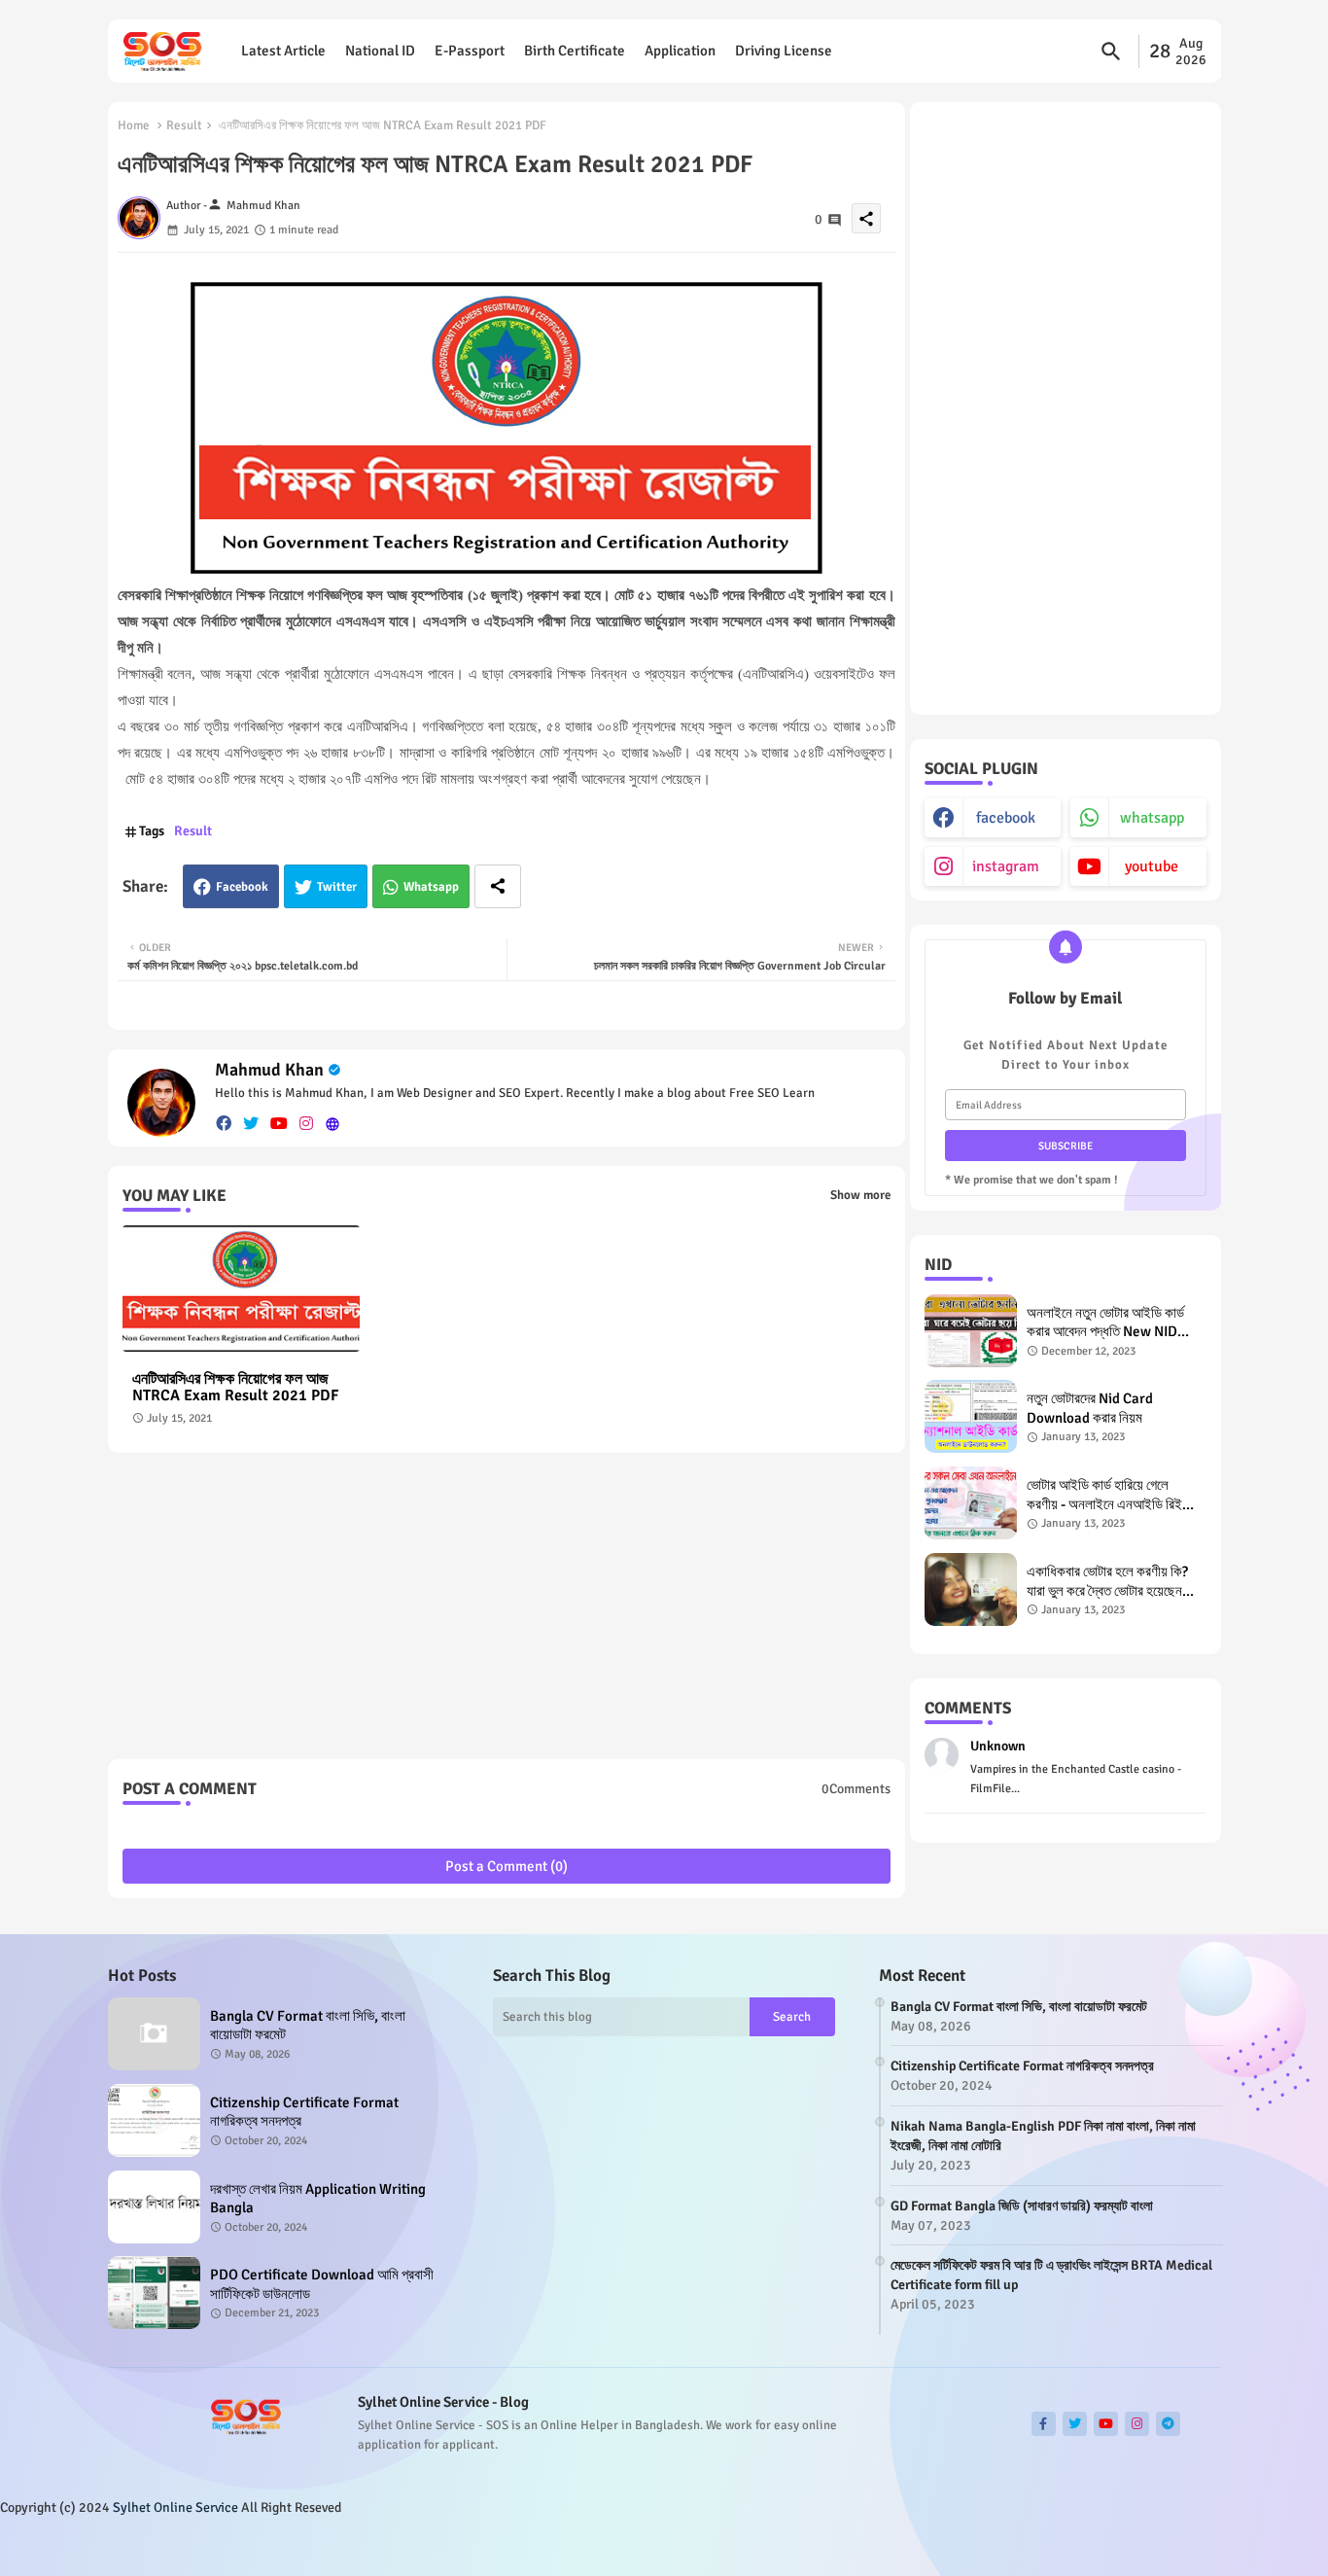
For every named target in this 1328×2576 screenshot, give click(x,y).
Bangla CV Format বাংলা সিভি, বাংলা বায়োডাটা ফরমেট (308, 2026)
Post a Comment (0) (507, 1866)
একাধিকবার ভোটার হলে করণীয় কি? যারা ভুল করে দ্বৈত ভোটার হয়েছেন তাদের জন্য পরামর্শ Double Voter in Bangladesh (1111, 1582)
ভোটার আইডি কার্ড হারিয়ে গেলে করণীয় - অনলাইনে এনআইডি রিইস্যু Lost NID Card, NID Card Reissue (1112, 1495)
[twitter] (251, 1124)
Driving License (784, 51)
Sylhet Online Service (175, 2507)
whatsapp (1152, 818)
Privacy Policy (1172, 2546)
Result (184, 125)
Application (680, 51)
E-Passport (470, 51)
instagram (1006, 866)
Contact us (1086, 2546)
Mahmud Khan (269, 1070)
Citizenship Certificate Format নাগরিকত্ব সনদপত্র (304, 2112)
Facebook (242, 887)
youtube (1152, 866)
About (1025, 2546)
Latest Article (283, 51)
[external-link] (332, 1124)
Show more (860, 1195)
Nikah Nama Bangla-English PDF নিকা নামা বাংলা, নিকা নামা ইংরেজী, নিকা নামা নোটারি (1043, 2136)
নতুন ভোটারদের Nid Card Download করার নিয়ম (1090, 1408)
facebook (1006, 818)
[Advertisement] (507, 1613)
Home (134, 125)
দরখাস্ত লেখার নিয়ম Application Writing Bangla (318, 2199)
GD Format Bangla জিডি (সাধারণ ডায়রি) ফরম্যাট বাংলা (1022, 2206)
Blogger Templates (228, 2546)
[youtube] (279, 1124)
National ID (380, 51)
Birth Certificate (575, 51)
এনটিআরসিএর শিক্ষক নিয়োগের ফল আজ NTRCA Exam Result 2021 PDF (235, 1388)
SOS (362, 2546)
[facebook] (224, 1124)
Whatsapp (431, 887)
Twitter (337, 887)
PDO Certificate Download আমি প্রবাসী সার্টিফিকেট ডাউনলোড (322, 2284)
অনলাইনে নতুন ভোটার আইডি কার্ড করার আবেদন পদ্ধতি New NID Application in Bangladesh (1108, 1323)
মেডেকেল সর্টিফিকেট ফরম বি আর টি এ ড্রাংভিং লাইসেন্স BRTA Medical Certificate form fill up (1051, 2275)
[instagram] (306, 1124)
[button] (1111, 52)
